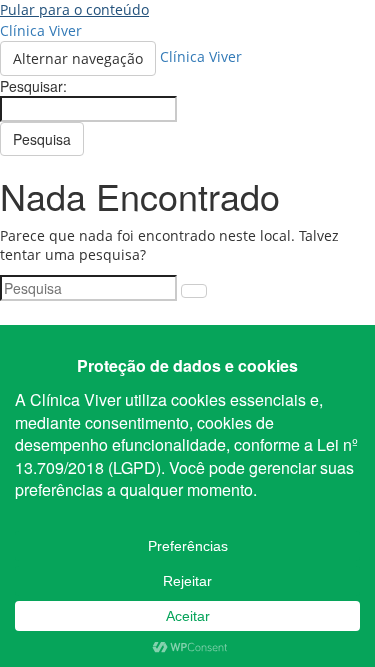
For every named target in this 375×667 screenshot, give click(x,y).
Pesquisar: (33, 86)
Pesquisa (42, 139)
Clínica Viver (41, 30)
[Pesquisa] (194, 291)
